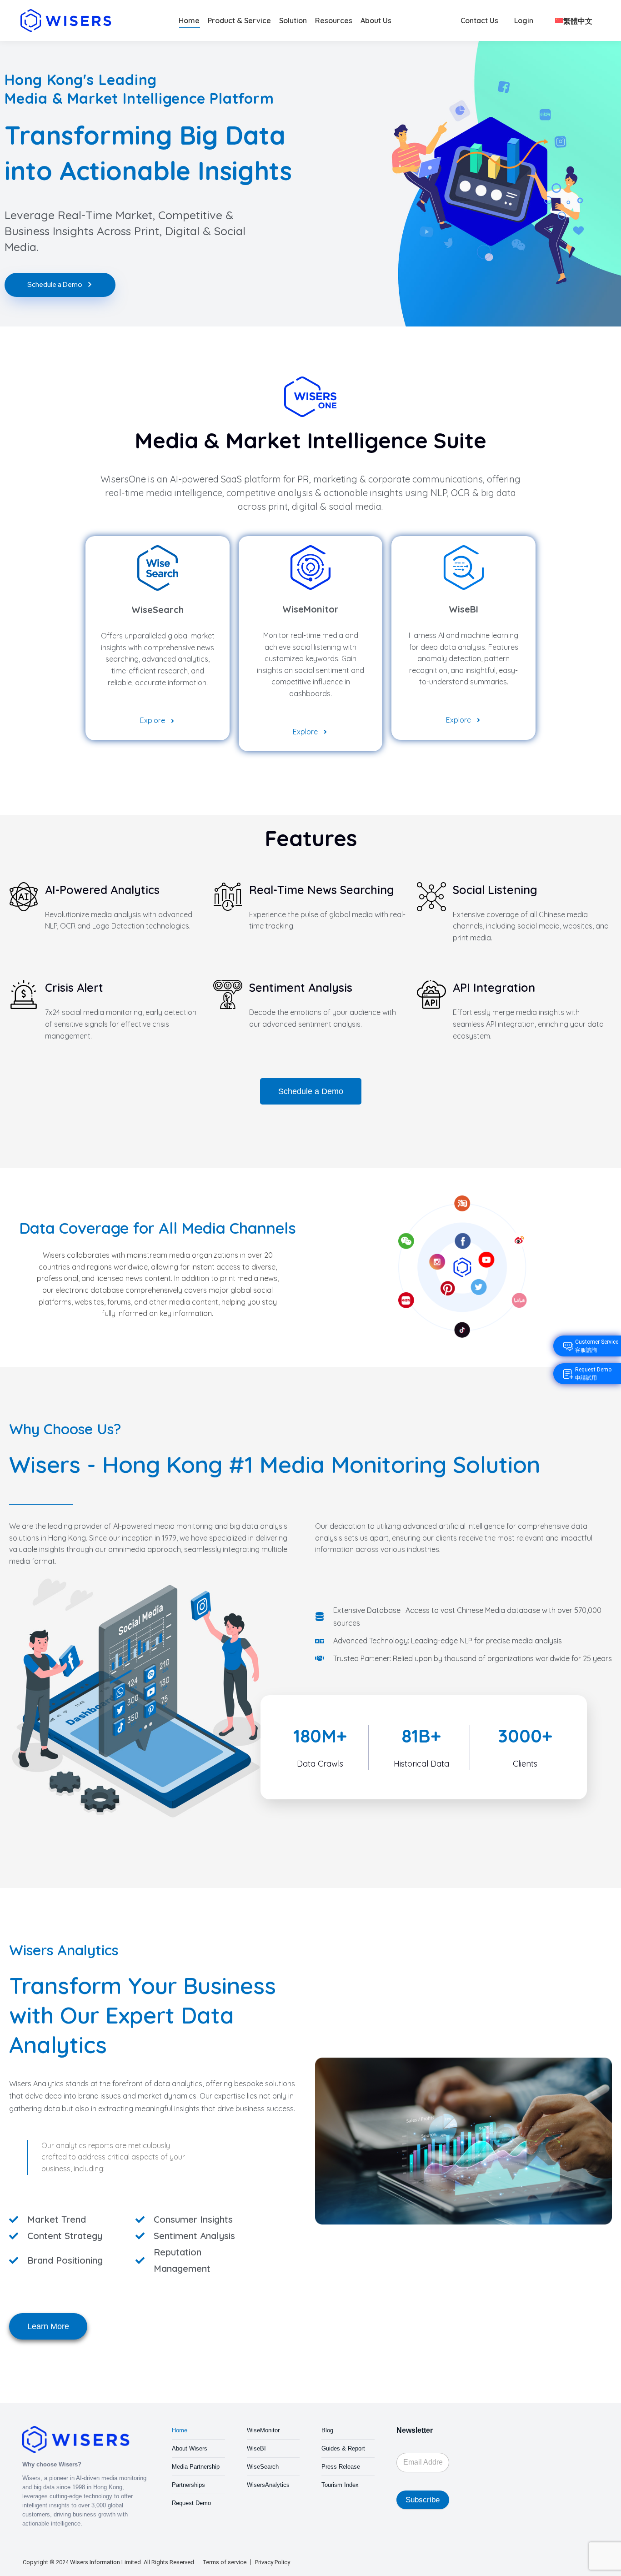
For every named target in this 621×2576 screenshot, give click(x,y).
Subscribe (423, 2500)
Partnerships (188, 2485)
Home (180, 2430)
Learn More (48, 2326)
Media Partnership (196, 2467)
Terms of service (224, 2562)
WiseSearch (263, 2467)
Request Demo (191, 2503)
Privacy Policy (273, 2562)
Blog (327, 2430)
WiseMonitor (263, 2430)
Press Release (341, 2467)
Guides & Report (343, 2448)
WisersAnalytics (268, 2485)
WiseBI (256, 2448)
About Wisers (190, 2448)
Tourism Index (340, 2485)
